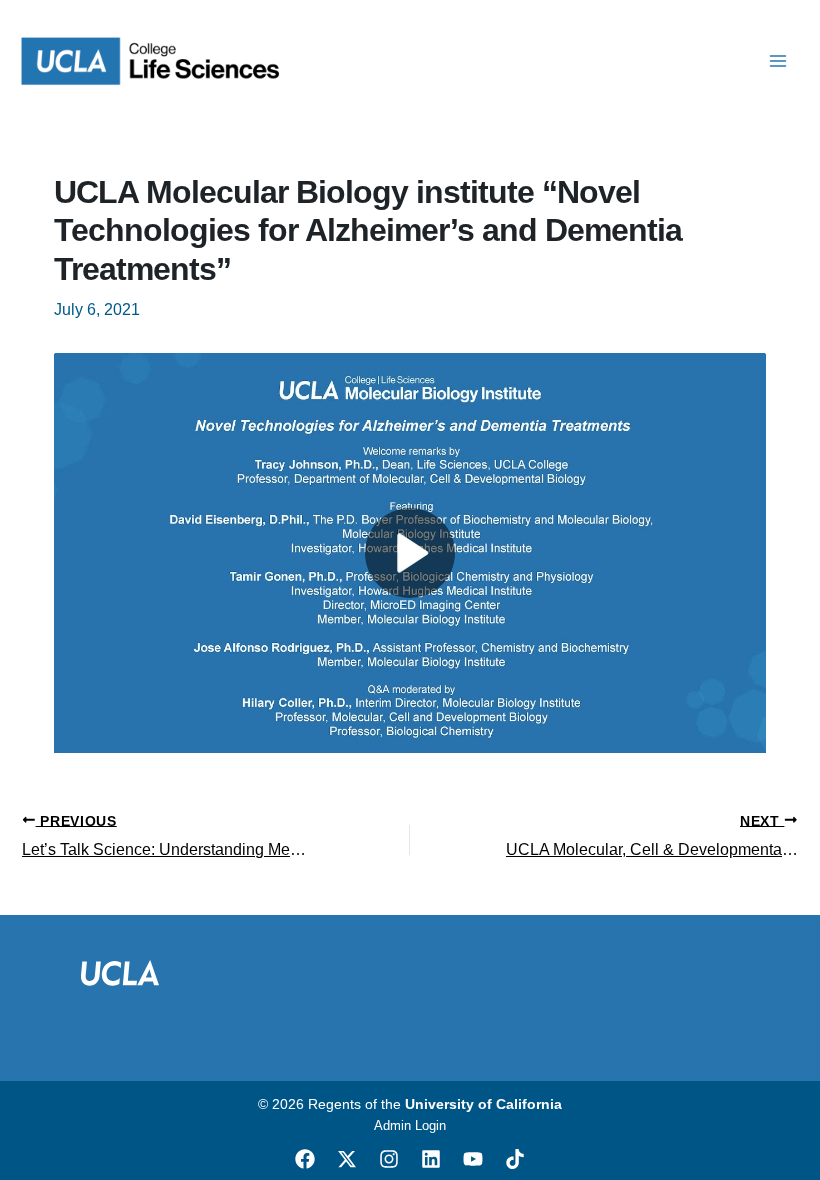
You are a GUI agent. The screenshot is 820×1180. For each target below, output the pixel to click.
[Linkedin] (431, 1159)
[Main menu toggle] (778, 61)
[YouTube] (473, 1159)
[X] (347, 1159)
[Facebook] (305, 1159)
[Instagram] (389, 1159)
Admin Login (410, 1125)
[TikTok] (515, 1159)
